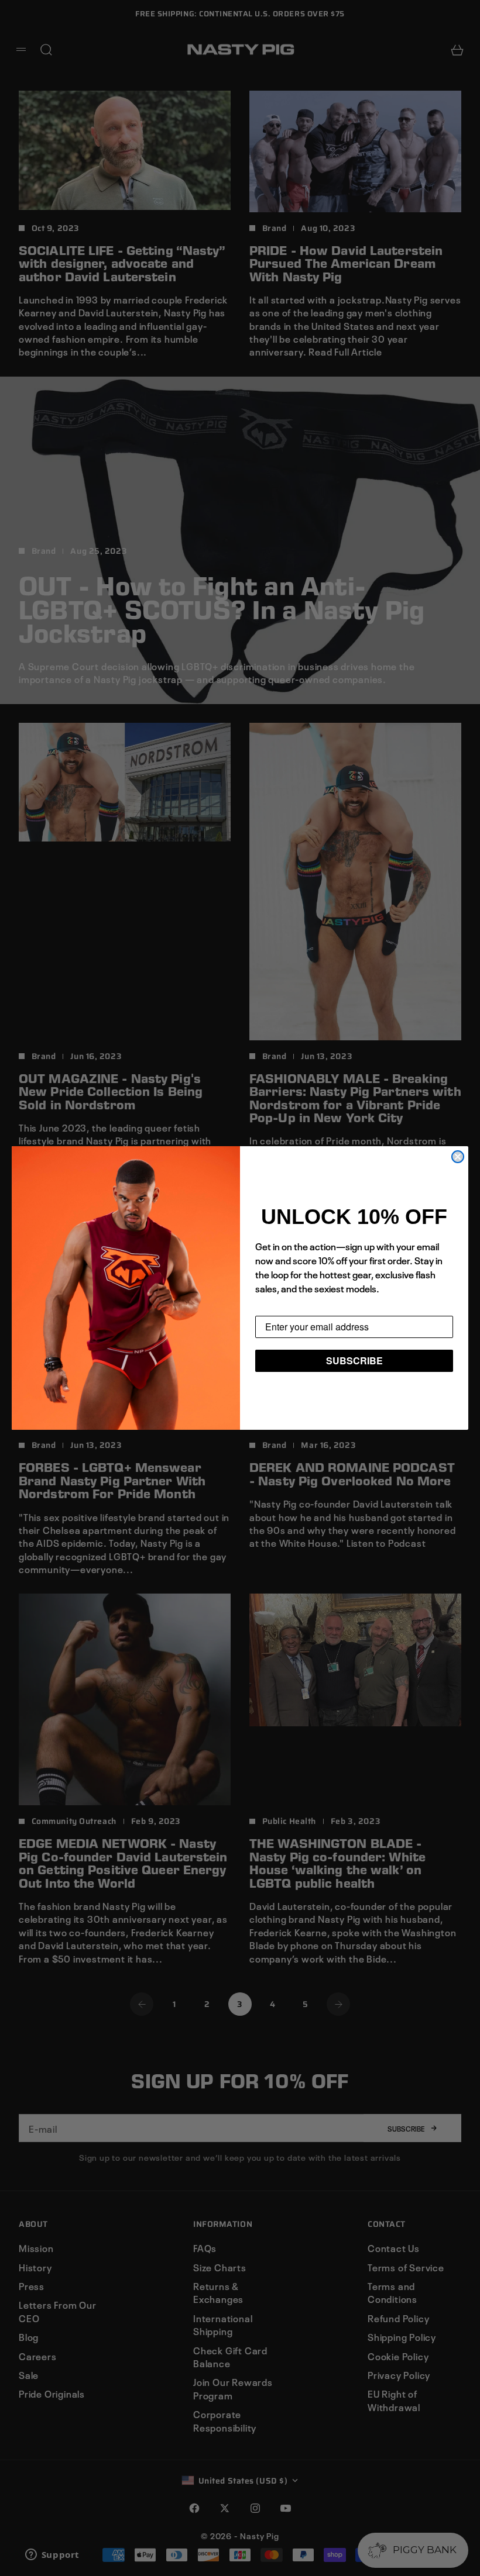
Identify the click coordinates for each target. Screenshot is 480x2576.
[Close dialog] (458, 1157)
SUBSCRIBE (354, 1361)
